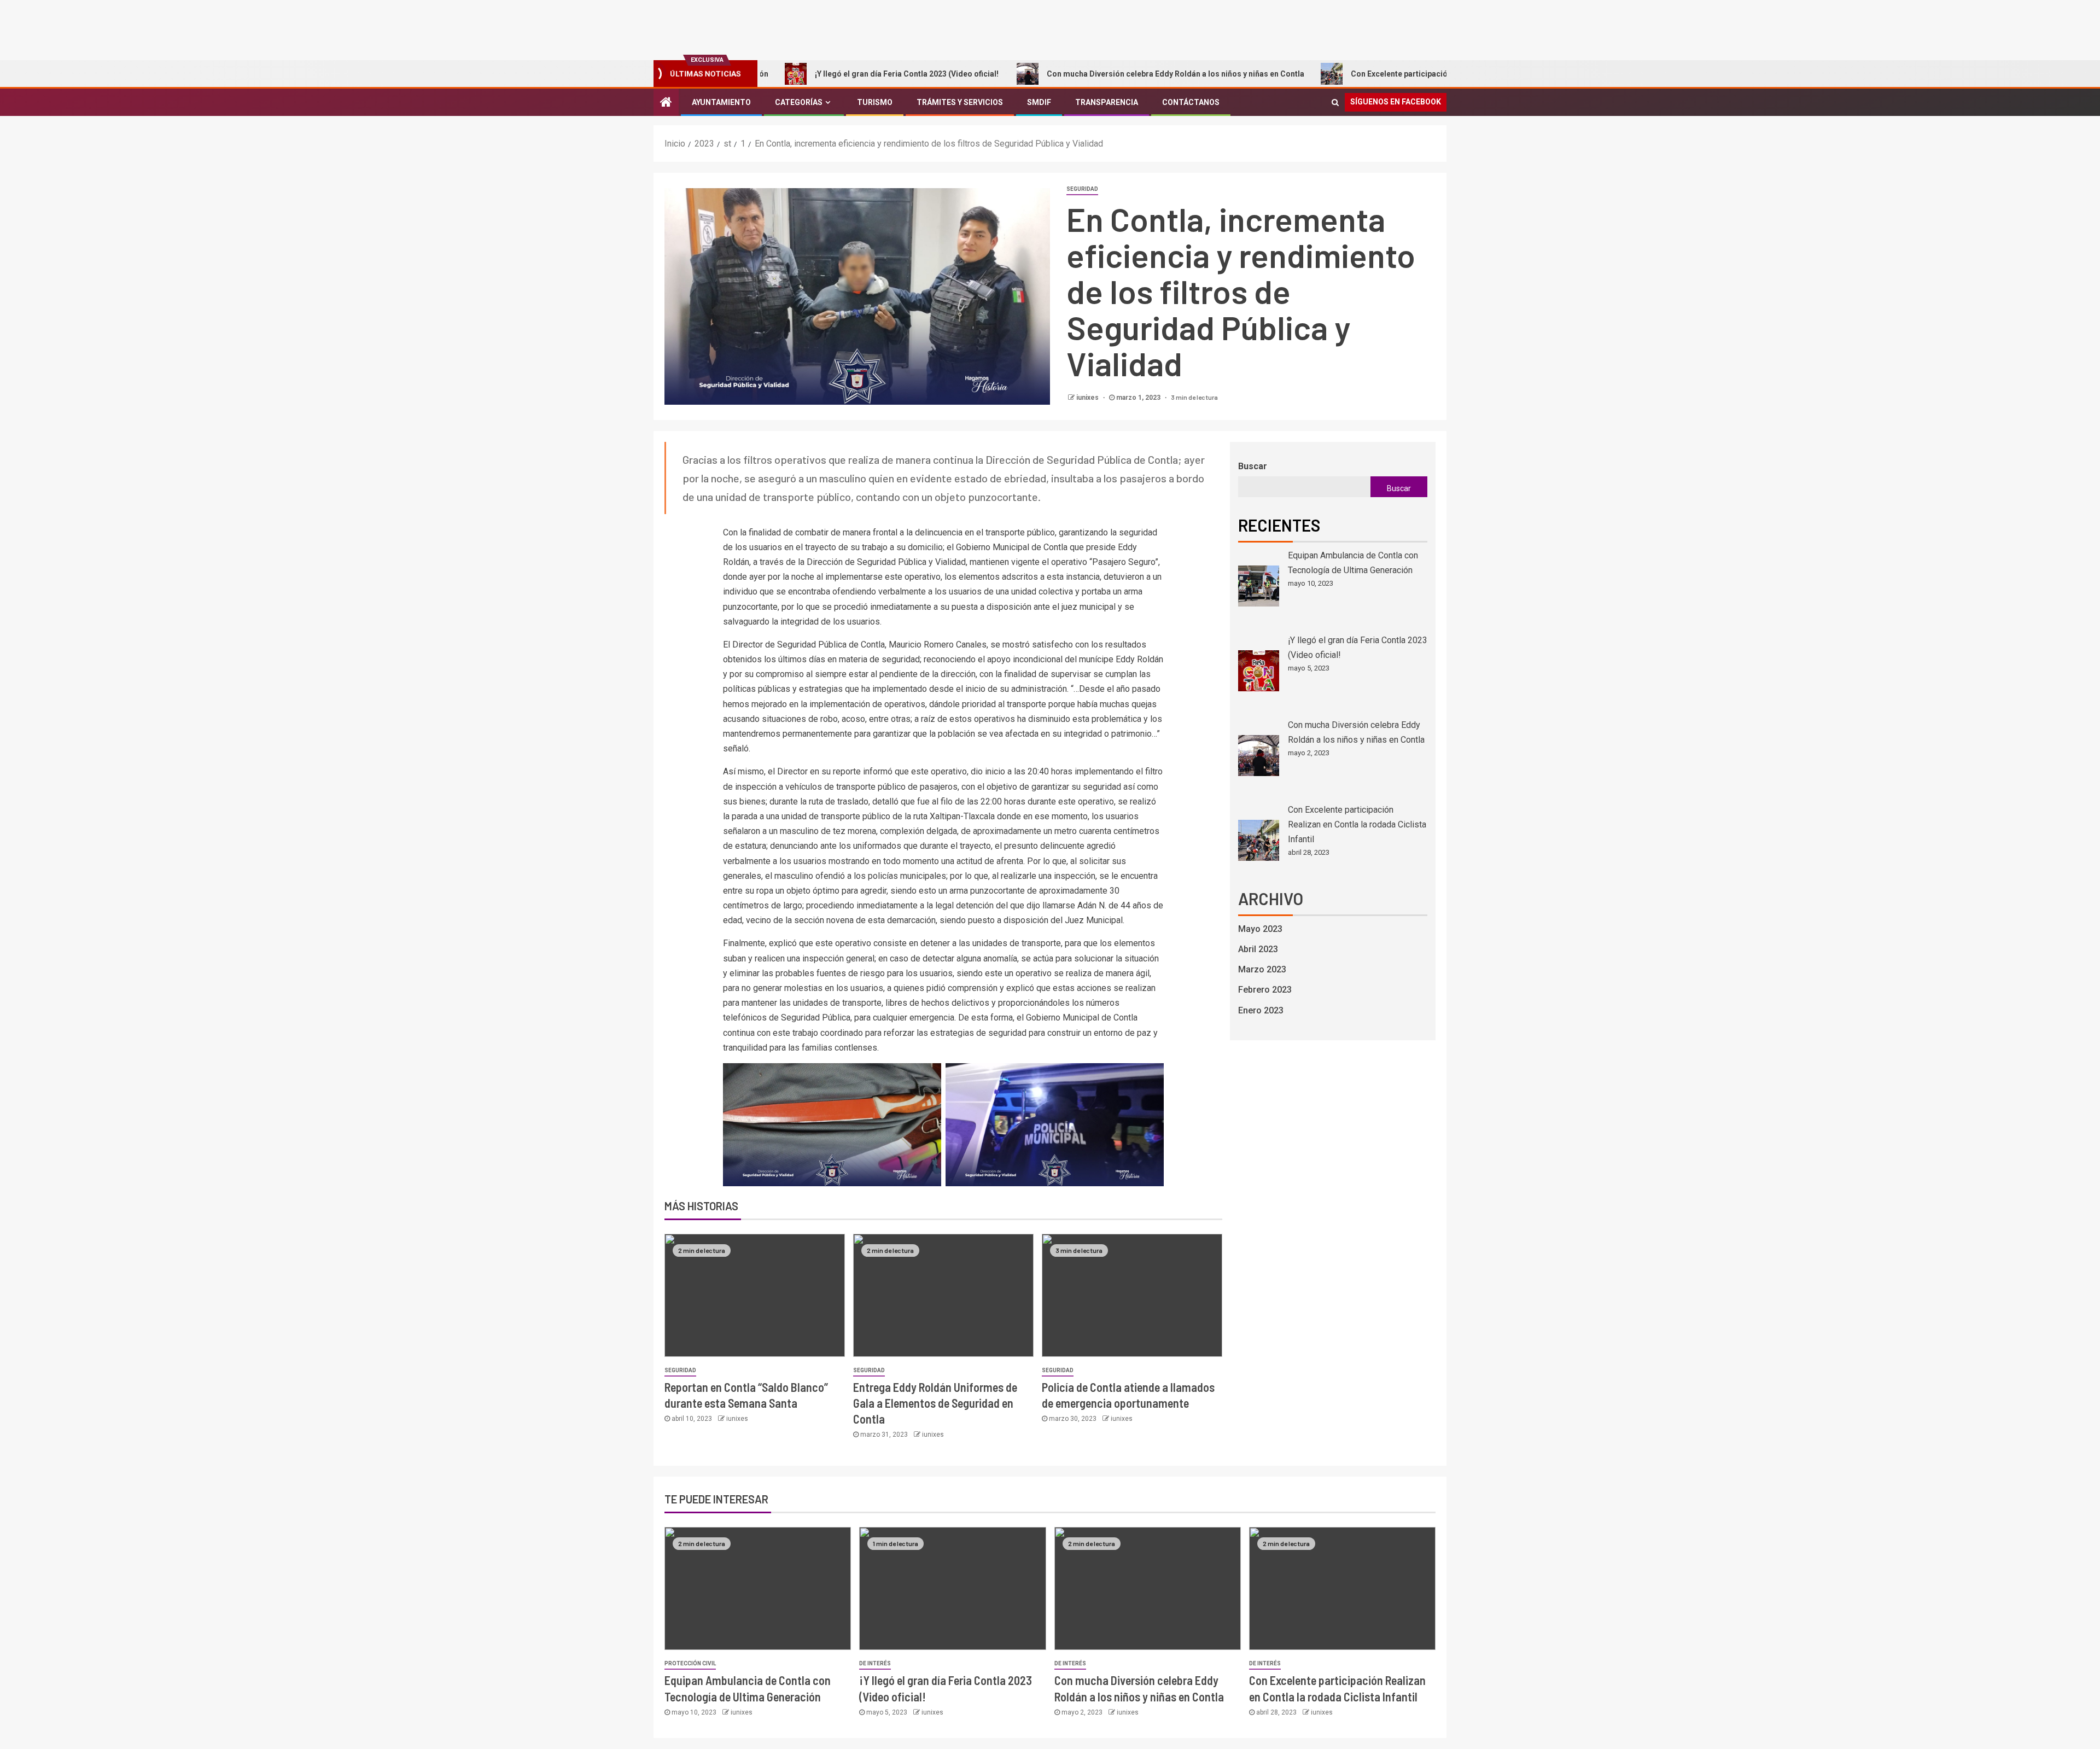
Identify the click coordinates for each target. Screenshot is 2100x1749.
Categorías (799, 102)
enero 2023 (1261, 1010)
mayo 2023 (1260, 929)
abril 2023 (1258, 949)
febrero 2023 (1265, 990)
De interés (875, 1663)
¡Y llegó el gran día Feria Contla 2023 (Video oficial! (807, 74)
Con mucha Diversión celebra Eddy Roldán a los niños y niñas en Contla (1075, 74)
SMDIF (1039, 102)
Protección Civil (690, 1663)
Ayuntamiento (721, 102)
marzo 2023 (1262, 969)
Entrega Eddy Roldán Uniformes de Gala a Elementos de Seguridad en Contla (935, 1403)
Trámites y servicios (960, 102)
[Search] (1335, 102)
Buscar (1253, 466)
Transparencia (1107, 102)
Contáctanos (1191, 102)
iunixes (1088, 398)
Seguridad (1082, 189)
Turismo (875, 102)
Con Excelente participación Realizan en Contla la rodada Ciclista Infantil (1382, 74)
